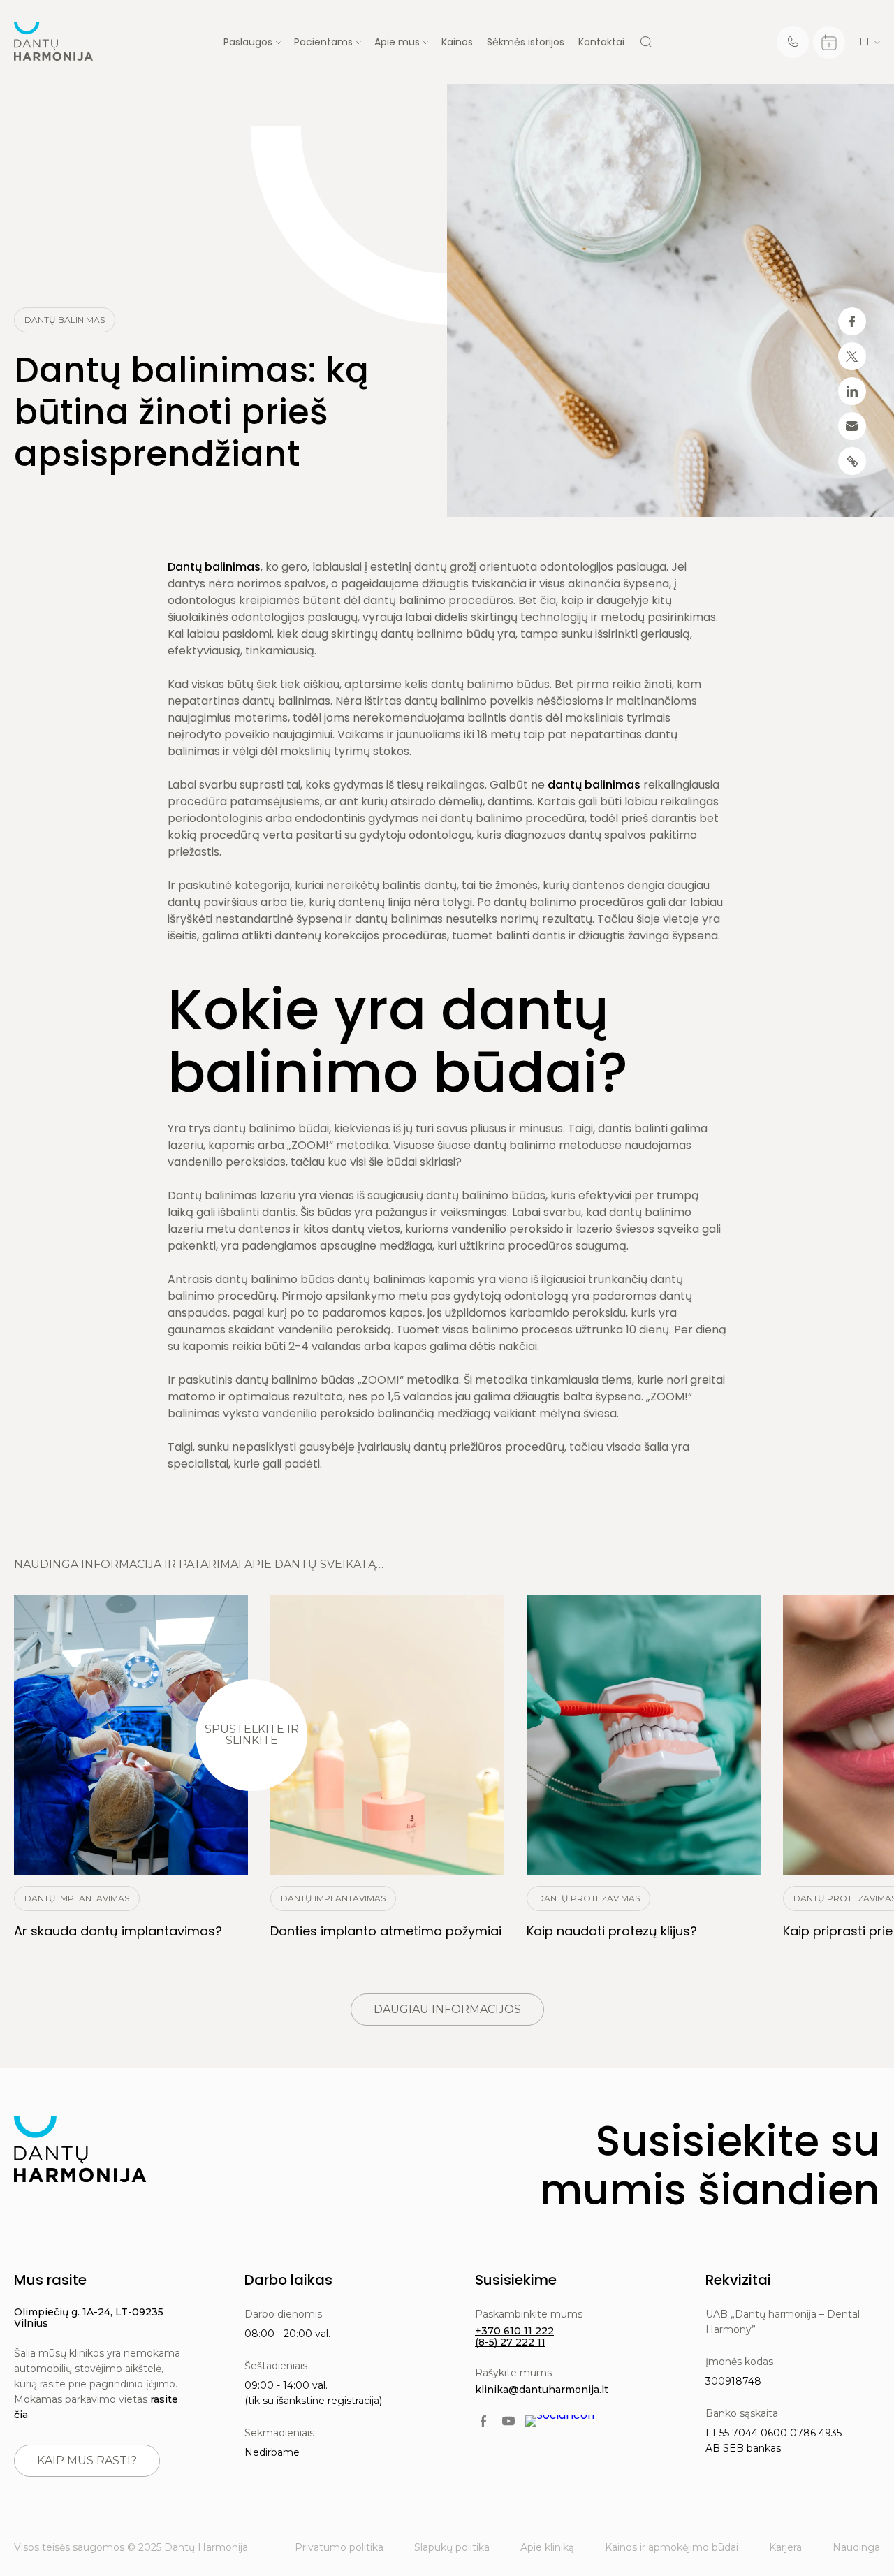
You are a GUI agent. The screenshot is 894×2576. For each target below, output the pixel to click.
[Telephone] (793, 42)
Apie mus (397, 42)
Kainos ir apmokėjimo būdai (672, 2547)
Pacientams (323, 42)
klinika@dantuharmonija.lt (542, 2390)
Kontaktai (601, 42)
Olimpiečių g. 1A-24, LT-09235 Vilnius (89, 2318)
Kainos (457, 42)
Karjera (785, 2547)
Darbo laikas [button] (288, 2280)
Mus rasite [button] (50, 2280)
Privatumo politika (339, 2547)
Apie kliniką (547, 2547)
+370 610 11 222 (514, 2331)
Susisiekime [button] (516, 2280)
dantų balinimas (594, 785)
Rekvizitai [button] (738, 2280)
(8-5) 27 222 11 (510, 2342)
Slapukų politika (452, 2547)
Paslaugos (248, 42)
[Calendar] (829, 42)
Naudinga (856, 2547)
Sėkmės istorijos (526, 42)
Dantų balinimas (214, 567)
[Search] (646, 42)
